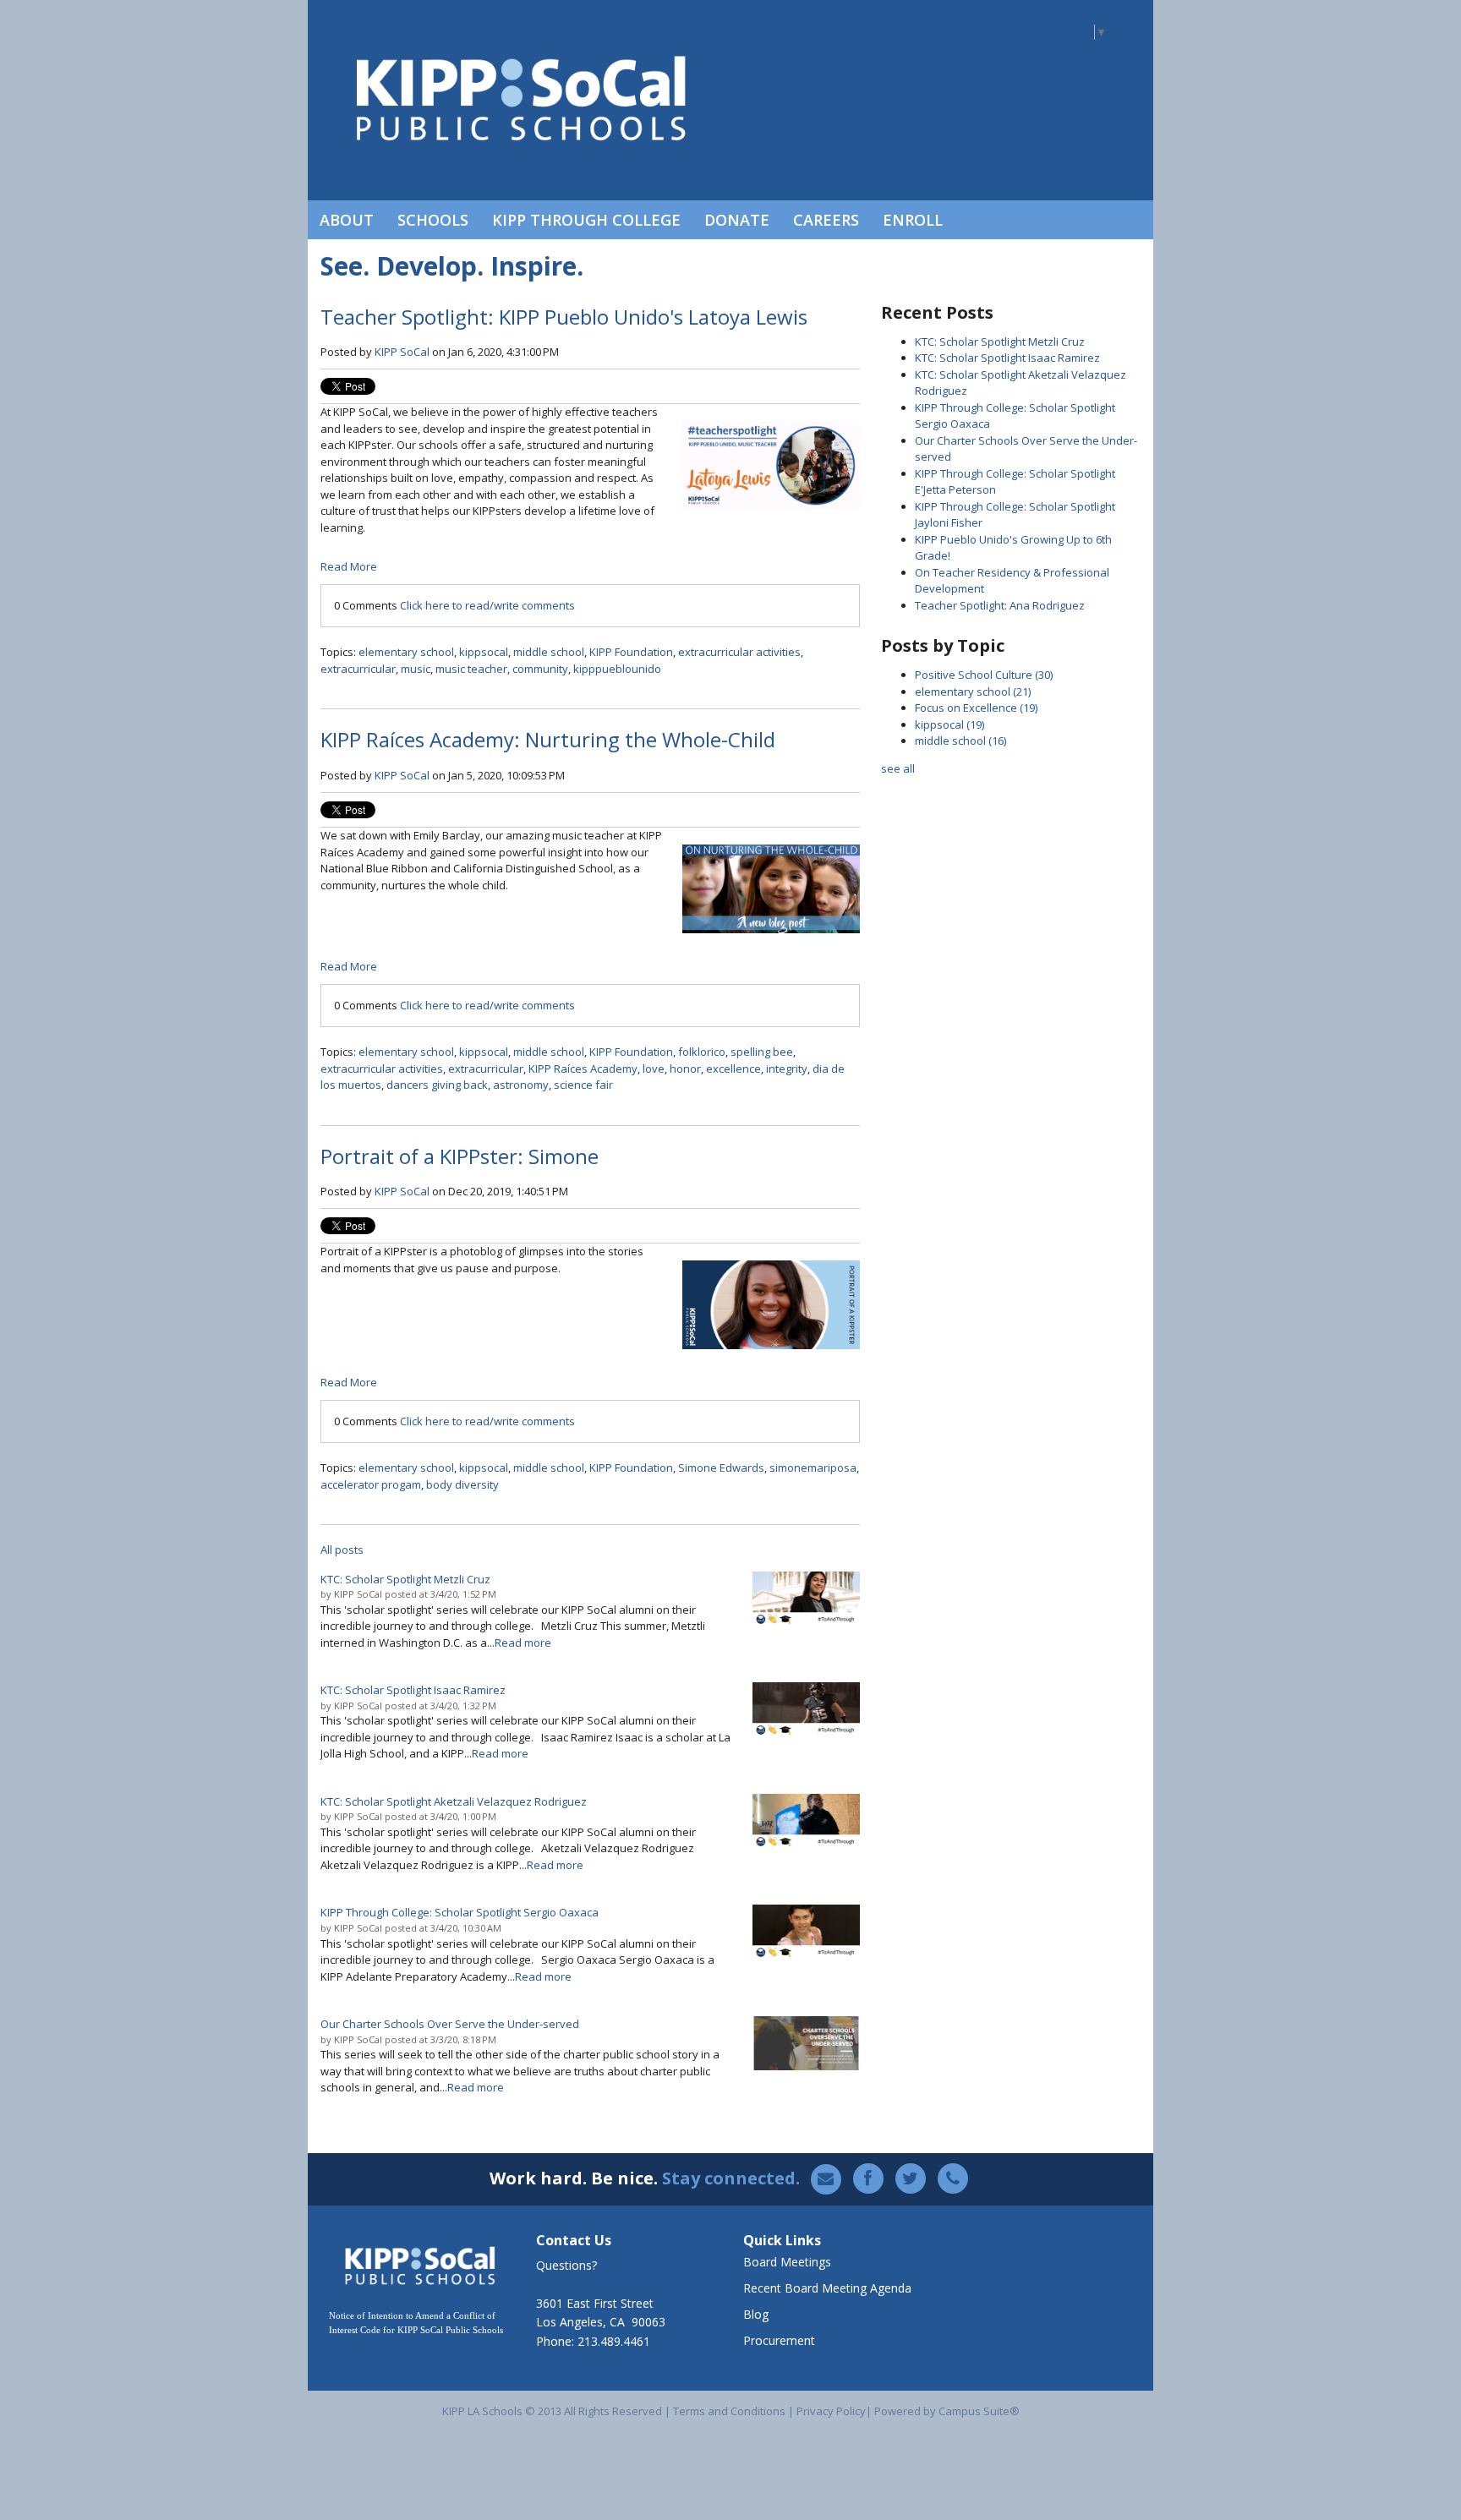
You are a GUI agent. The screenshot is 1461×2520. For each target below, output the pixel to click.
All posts (342, 1550)
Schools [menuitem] (433, 220)
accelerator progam (371, 1484)
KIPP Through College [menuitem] (586, 220)
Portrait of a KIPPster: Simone (460, 1156)
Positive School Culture (984, 675)
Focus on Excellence (976, 708)
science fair (583, 1085)
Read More (349, 566)
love (654, 1069)
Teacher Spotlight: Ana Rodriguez (1000, 605)
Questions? (566, 2265)
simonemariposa (813, 1468)
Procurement (779, 2340)
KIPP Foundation (631, 652)
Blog (756, 2314)
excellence (733, 1069)
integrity (787, 1069)
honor (685, 1069)
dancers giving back (437, 1085)
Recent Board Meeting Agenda (827, 2288)
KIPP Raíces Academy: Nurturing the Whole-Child (548, 739)
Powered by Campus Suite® (947, 2411)
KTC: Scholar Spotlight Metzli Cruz (1000, 342)
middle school (549, 652)
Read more (523, 1643)
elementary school (406, 652)
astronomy (521, 1085)
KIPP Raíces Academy (583, 1069)
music (416, 669)
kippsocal (484, 652)
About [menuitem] (347, 220)
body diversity (462, 1484)
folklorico (702, 1052)
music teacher (471, 669)
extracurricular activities (739, 652)
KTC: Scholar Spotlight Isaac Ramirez (1007, 358)
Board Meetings (787, 2262)
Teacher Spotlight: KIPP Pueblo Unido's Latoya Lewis (564, 317)
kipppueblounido (617, 669)
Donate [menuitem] (737, 220)
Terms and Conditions (729, 2411)
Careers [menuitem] (826, 220)
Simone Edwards (721, 1468)
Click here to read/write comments (487, 605)
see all (898, 768)
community (540, 669)
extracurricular (358, 669)
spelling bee (762, 1052)
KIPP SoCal (402, 352)
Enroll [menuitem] (913, 220)
